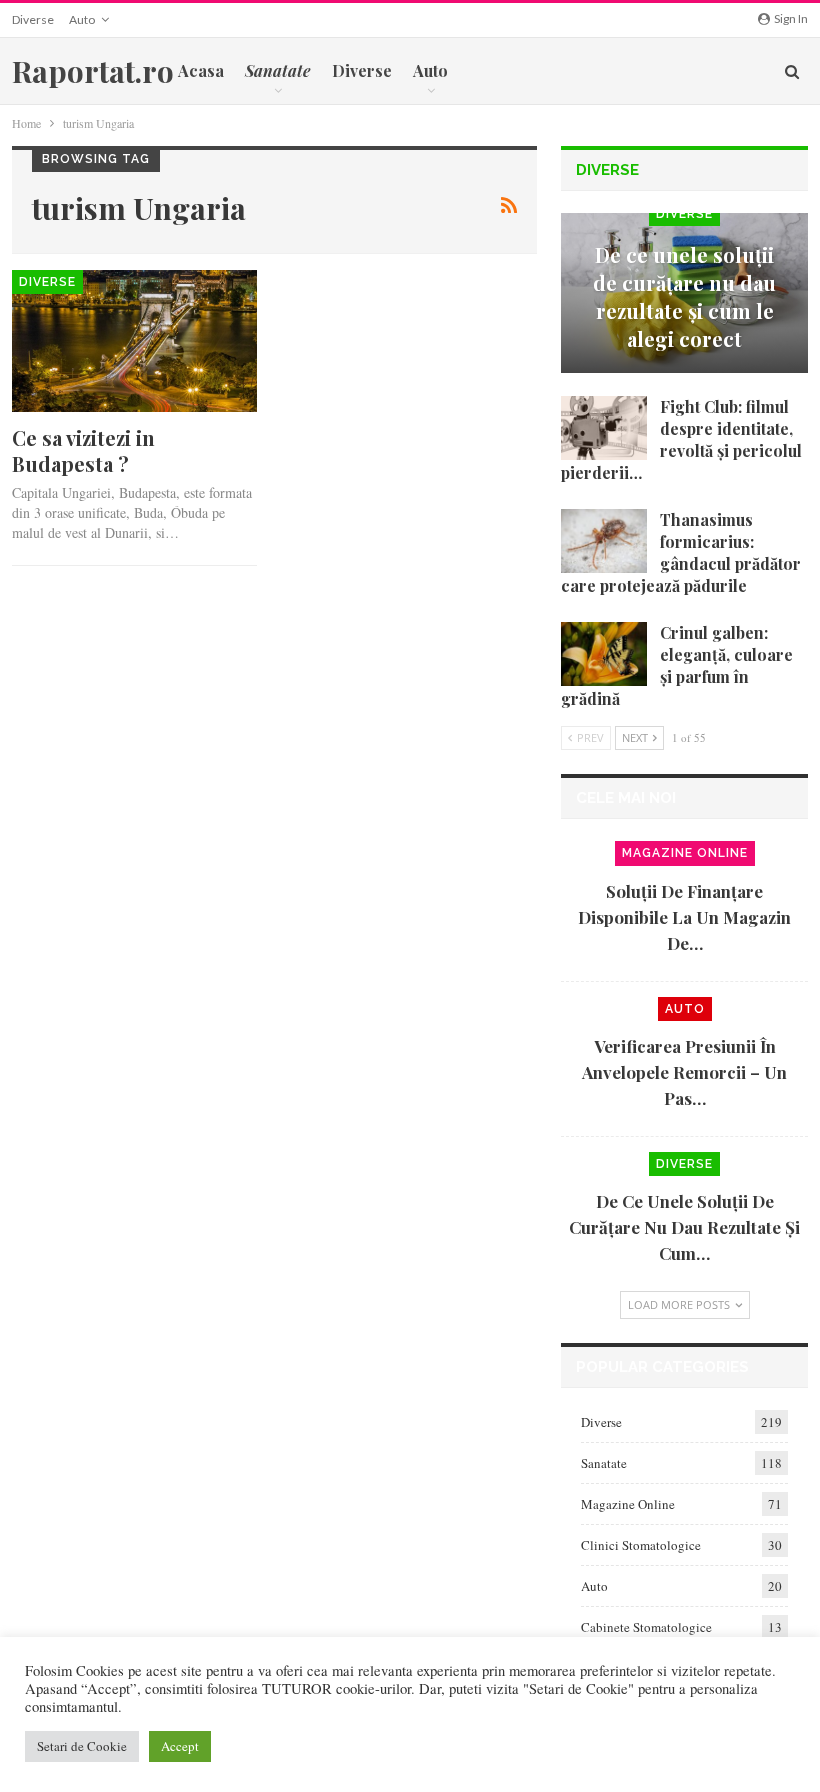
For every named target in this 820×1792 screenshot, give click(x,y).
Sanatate (604, 1463)
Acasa (201, 70)
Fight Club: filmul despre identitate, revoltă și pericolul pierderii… (681, 439)
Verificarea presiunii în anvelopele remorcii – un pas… (684, 1072)
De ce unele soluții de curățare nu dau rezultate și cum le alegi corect (684, 296)
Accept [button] (180, 1746)
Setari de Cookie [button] (82, 1746)
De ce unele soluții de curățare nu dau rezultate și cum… (684, 1227)
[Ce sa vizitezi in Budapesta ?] (134, 341)
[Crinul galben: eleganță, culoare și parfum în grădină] (604, 654)
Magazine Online (685, 853)
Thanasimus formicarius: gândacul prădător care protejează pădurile (681, 552)
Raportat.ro (93, 71)
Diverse (33, 19)
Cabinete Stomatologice (646, 1627)
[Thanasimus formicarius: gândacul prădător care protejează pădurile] (604, 541)
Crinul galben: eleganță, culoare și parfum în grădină (677, 665)
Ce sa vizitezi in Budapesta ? (83, 450)
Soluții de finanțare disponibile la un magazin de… (684, 917)
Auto (82, 19)
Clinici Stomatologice (641, 1545)
